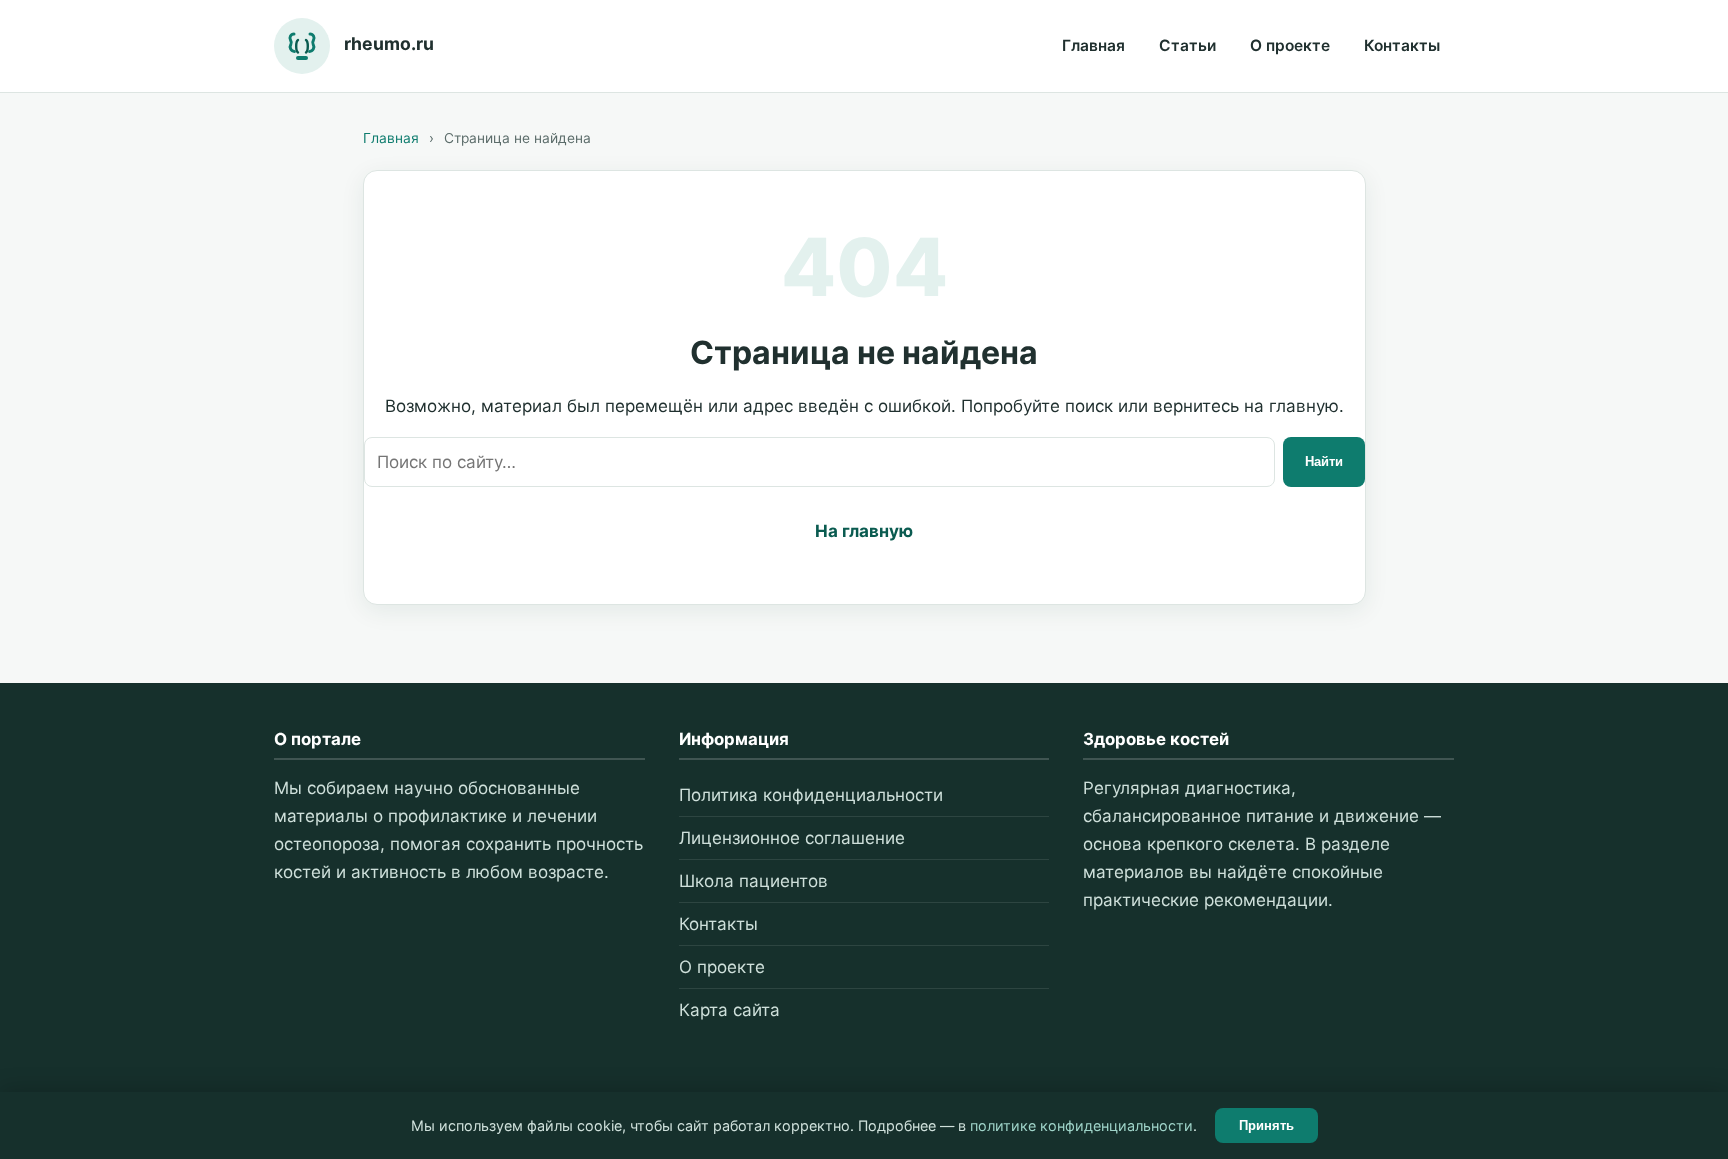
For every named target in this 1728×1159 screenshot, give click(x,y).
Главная (1093, 45)
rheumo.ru (389, 43)
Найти (1324, 461)
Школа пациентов (753, 881)
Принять (1266, 1125)
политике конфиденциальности (1081, 1125)
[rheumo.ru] (302, 46)
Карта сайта (729, 1010)
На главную (864, 531)
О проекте (1290, 45)
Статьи (1187, 45)
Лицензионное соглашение (792, 838)
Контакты (1402, 45)
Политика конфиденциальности (811, 795)
